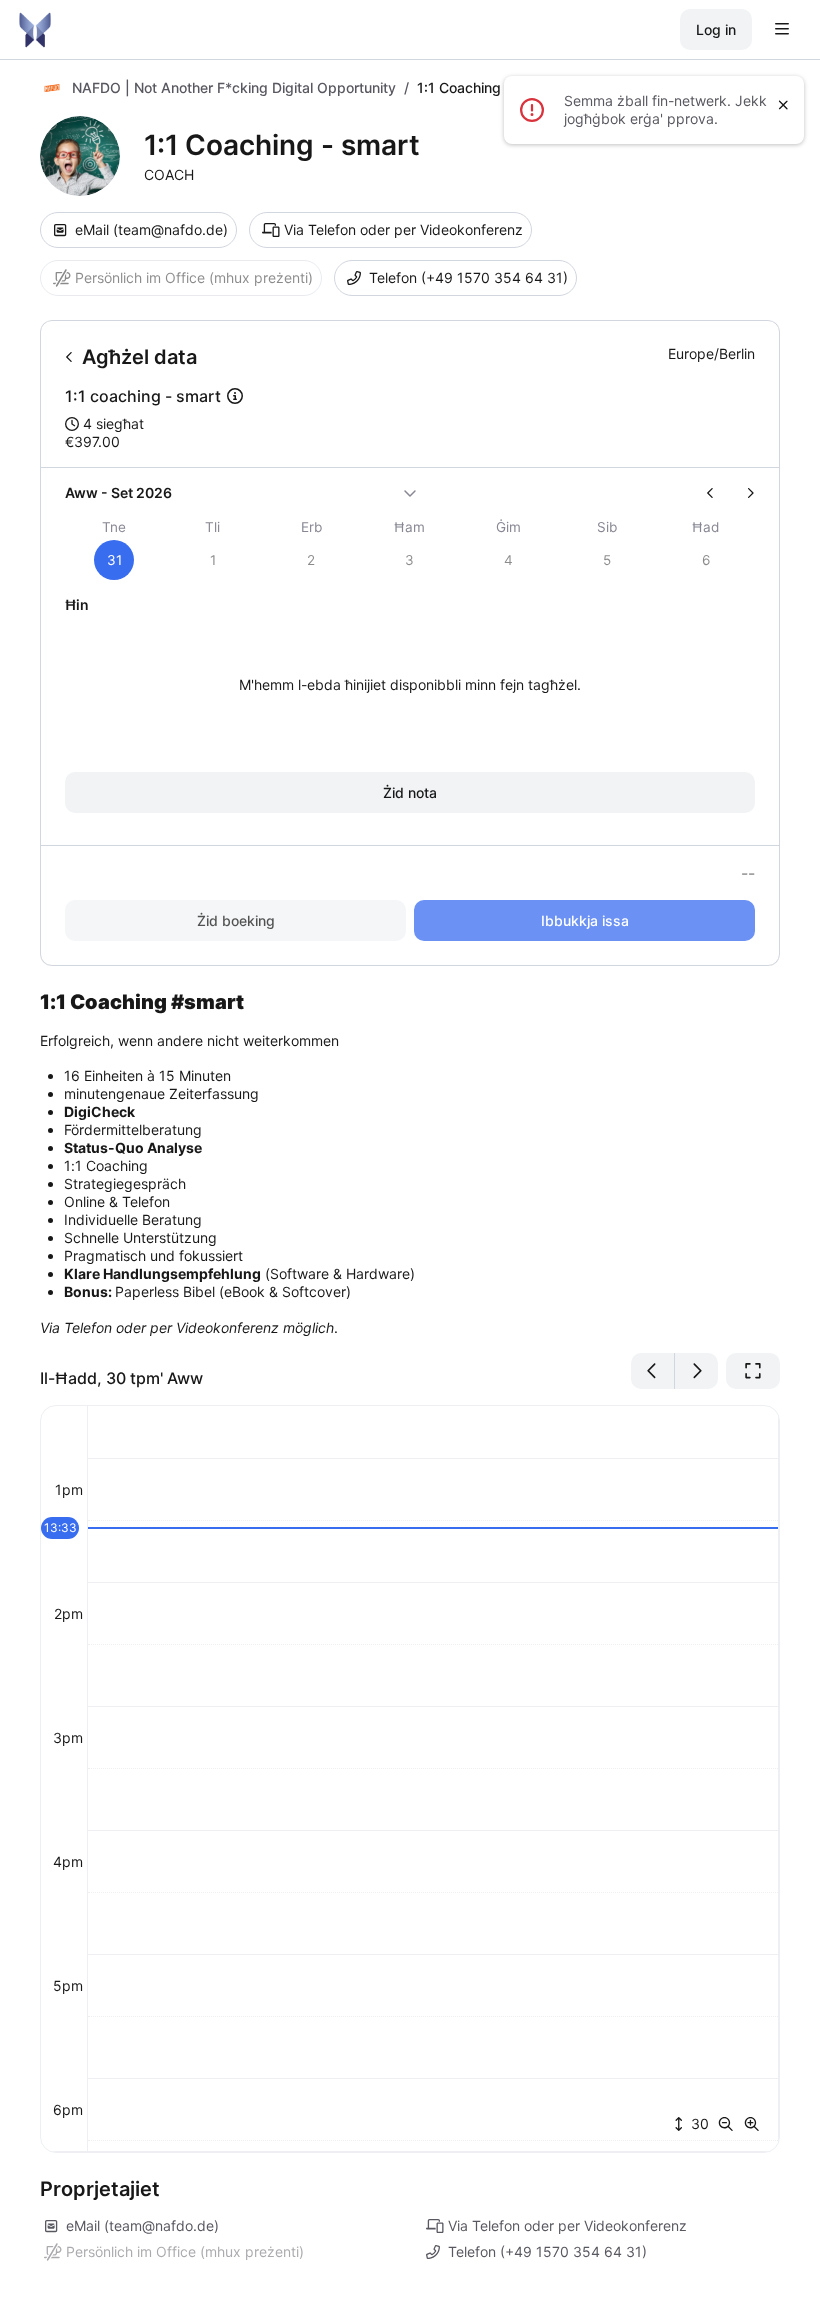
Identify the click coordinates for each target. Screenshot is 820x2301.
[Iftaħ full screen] (753, 1371)
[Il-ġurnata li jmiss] (696, 1371)
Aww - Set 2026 (118, 492)
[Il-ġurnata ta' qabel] (653, 1371)
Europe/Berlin (711, 353)
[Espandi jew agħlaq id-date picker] (410, 493)
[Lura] (69, 357)
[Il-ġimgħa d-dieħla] (742, 493)
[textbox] (410, 1163)
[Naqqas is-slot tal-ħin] (730, 2124)
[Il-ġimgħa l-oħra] (718, 493)
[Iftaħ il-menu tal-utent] (782, 30)
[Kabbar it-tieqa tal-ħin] (752, 2124)
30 (698, 2123)
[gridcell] (114, 560)
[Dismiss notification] (783, 105)
